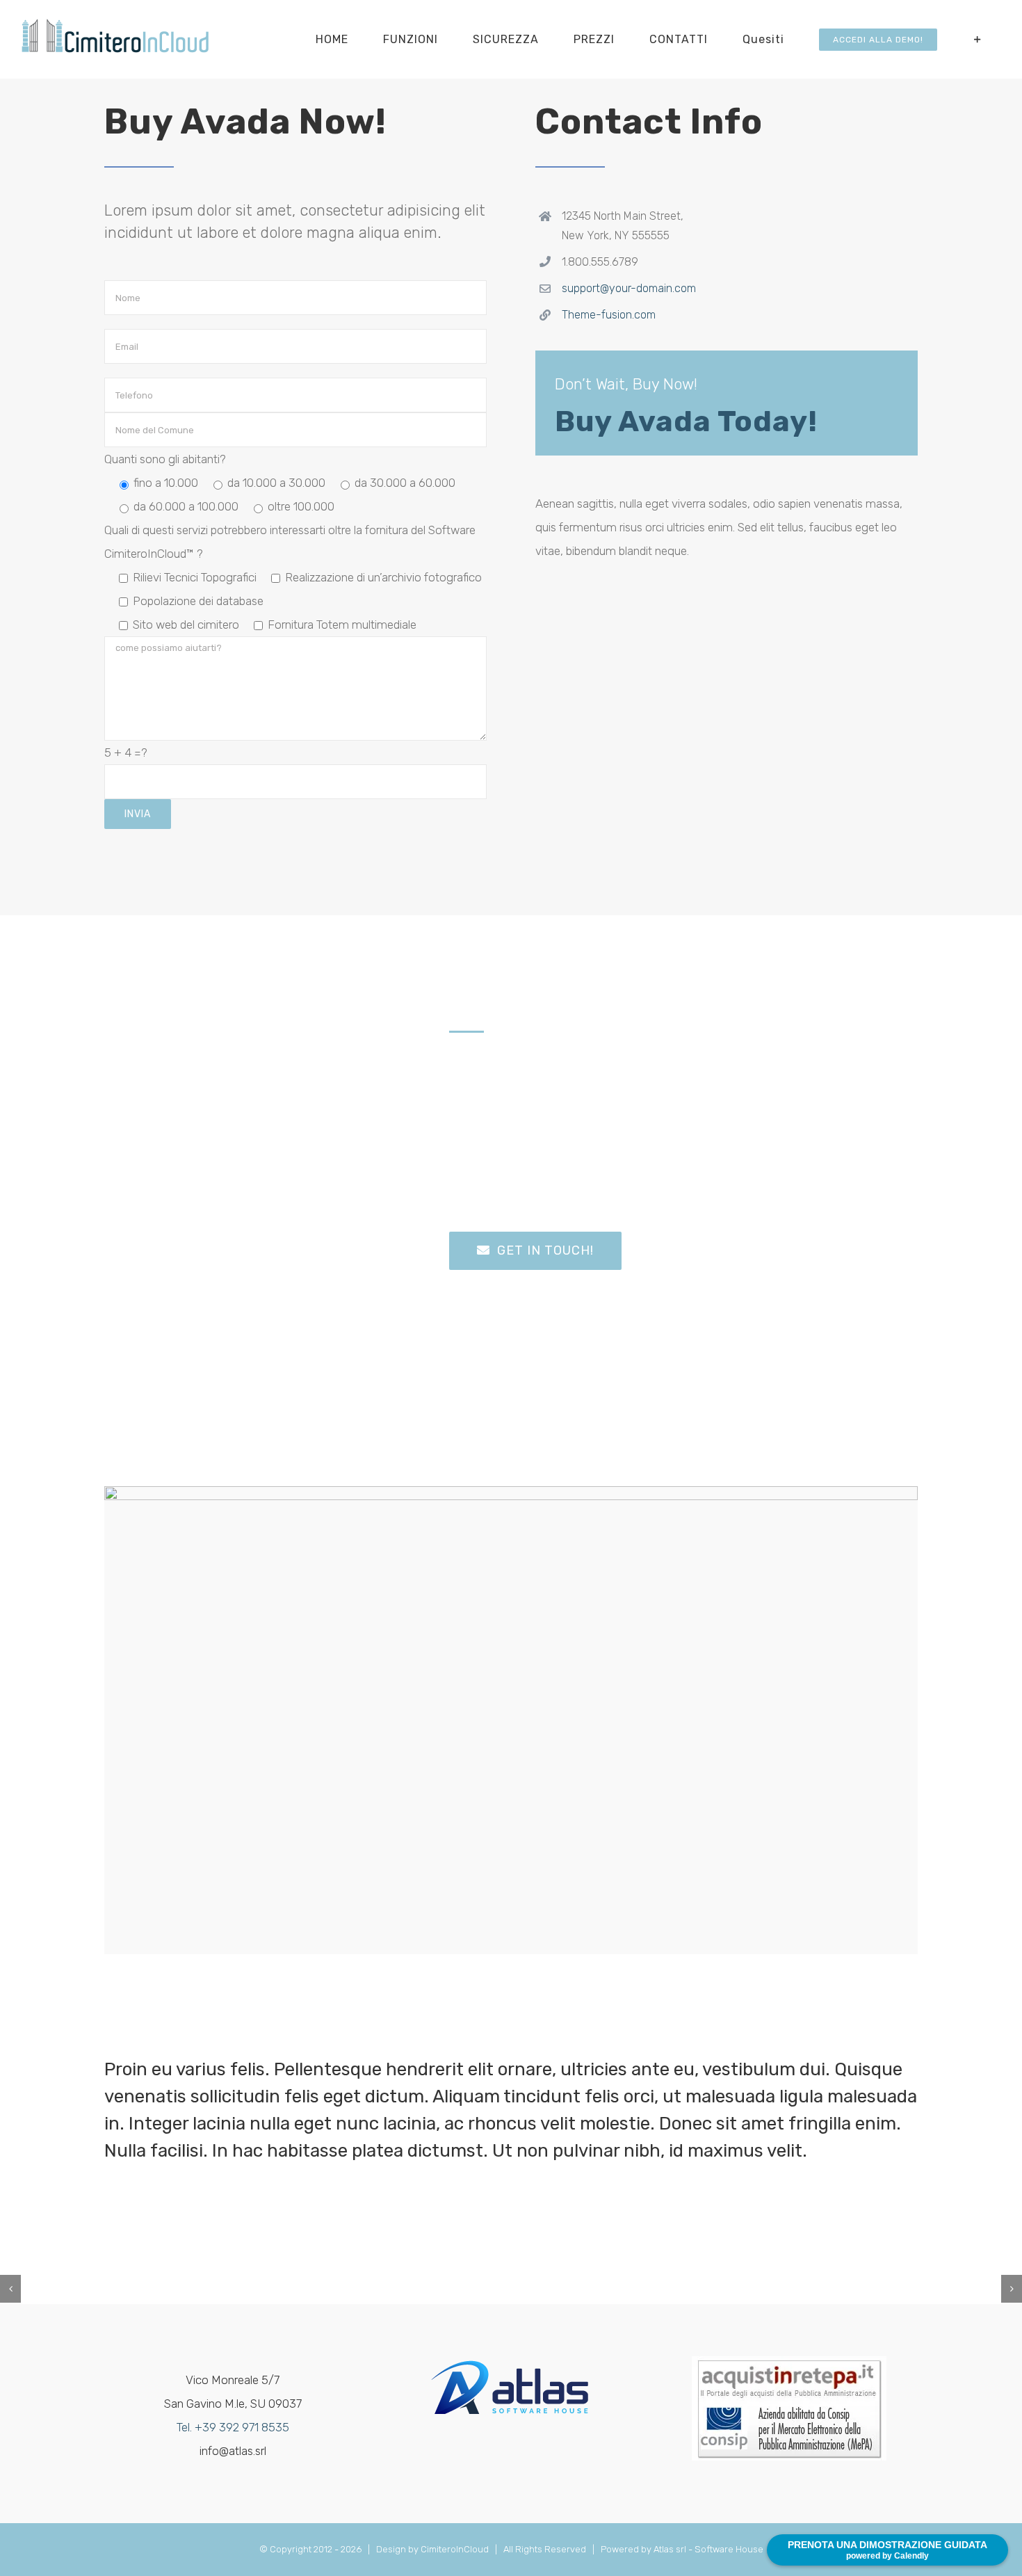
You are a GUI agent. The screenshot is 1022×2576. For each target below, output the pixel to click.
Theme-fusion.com (609, 315)
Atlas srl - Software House (708, 2549)
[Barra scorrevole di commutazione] (978, 39)
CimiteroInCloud (455, 2549)
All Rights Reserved (547, 2549)
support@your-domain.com (629, 288)
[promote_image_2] (511, 1492)
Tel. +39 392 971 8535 (233, 2427)
